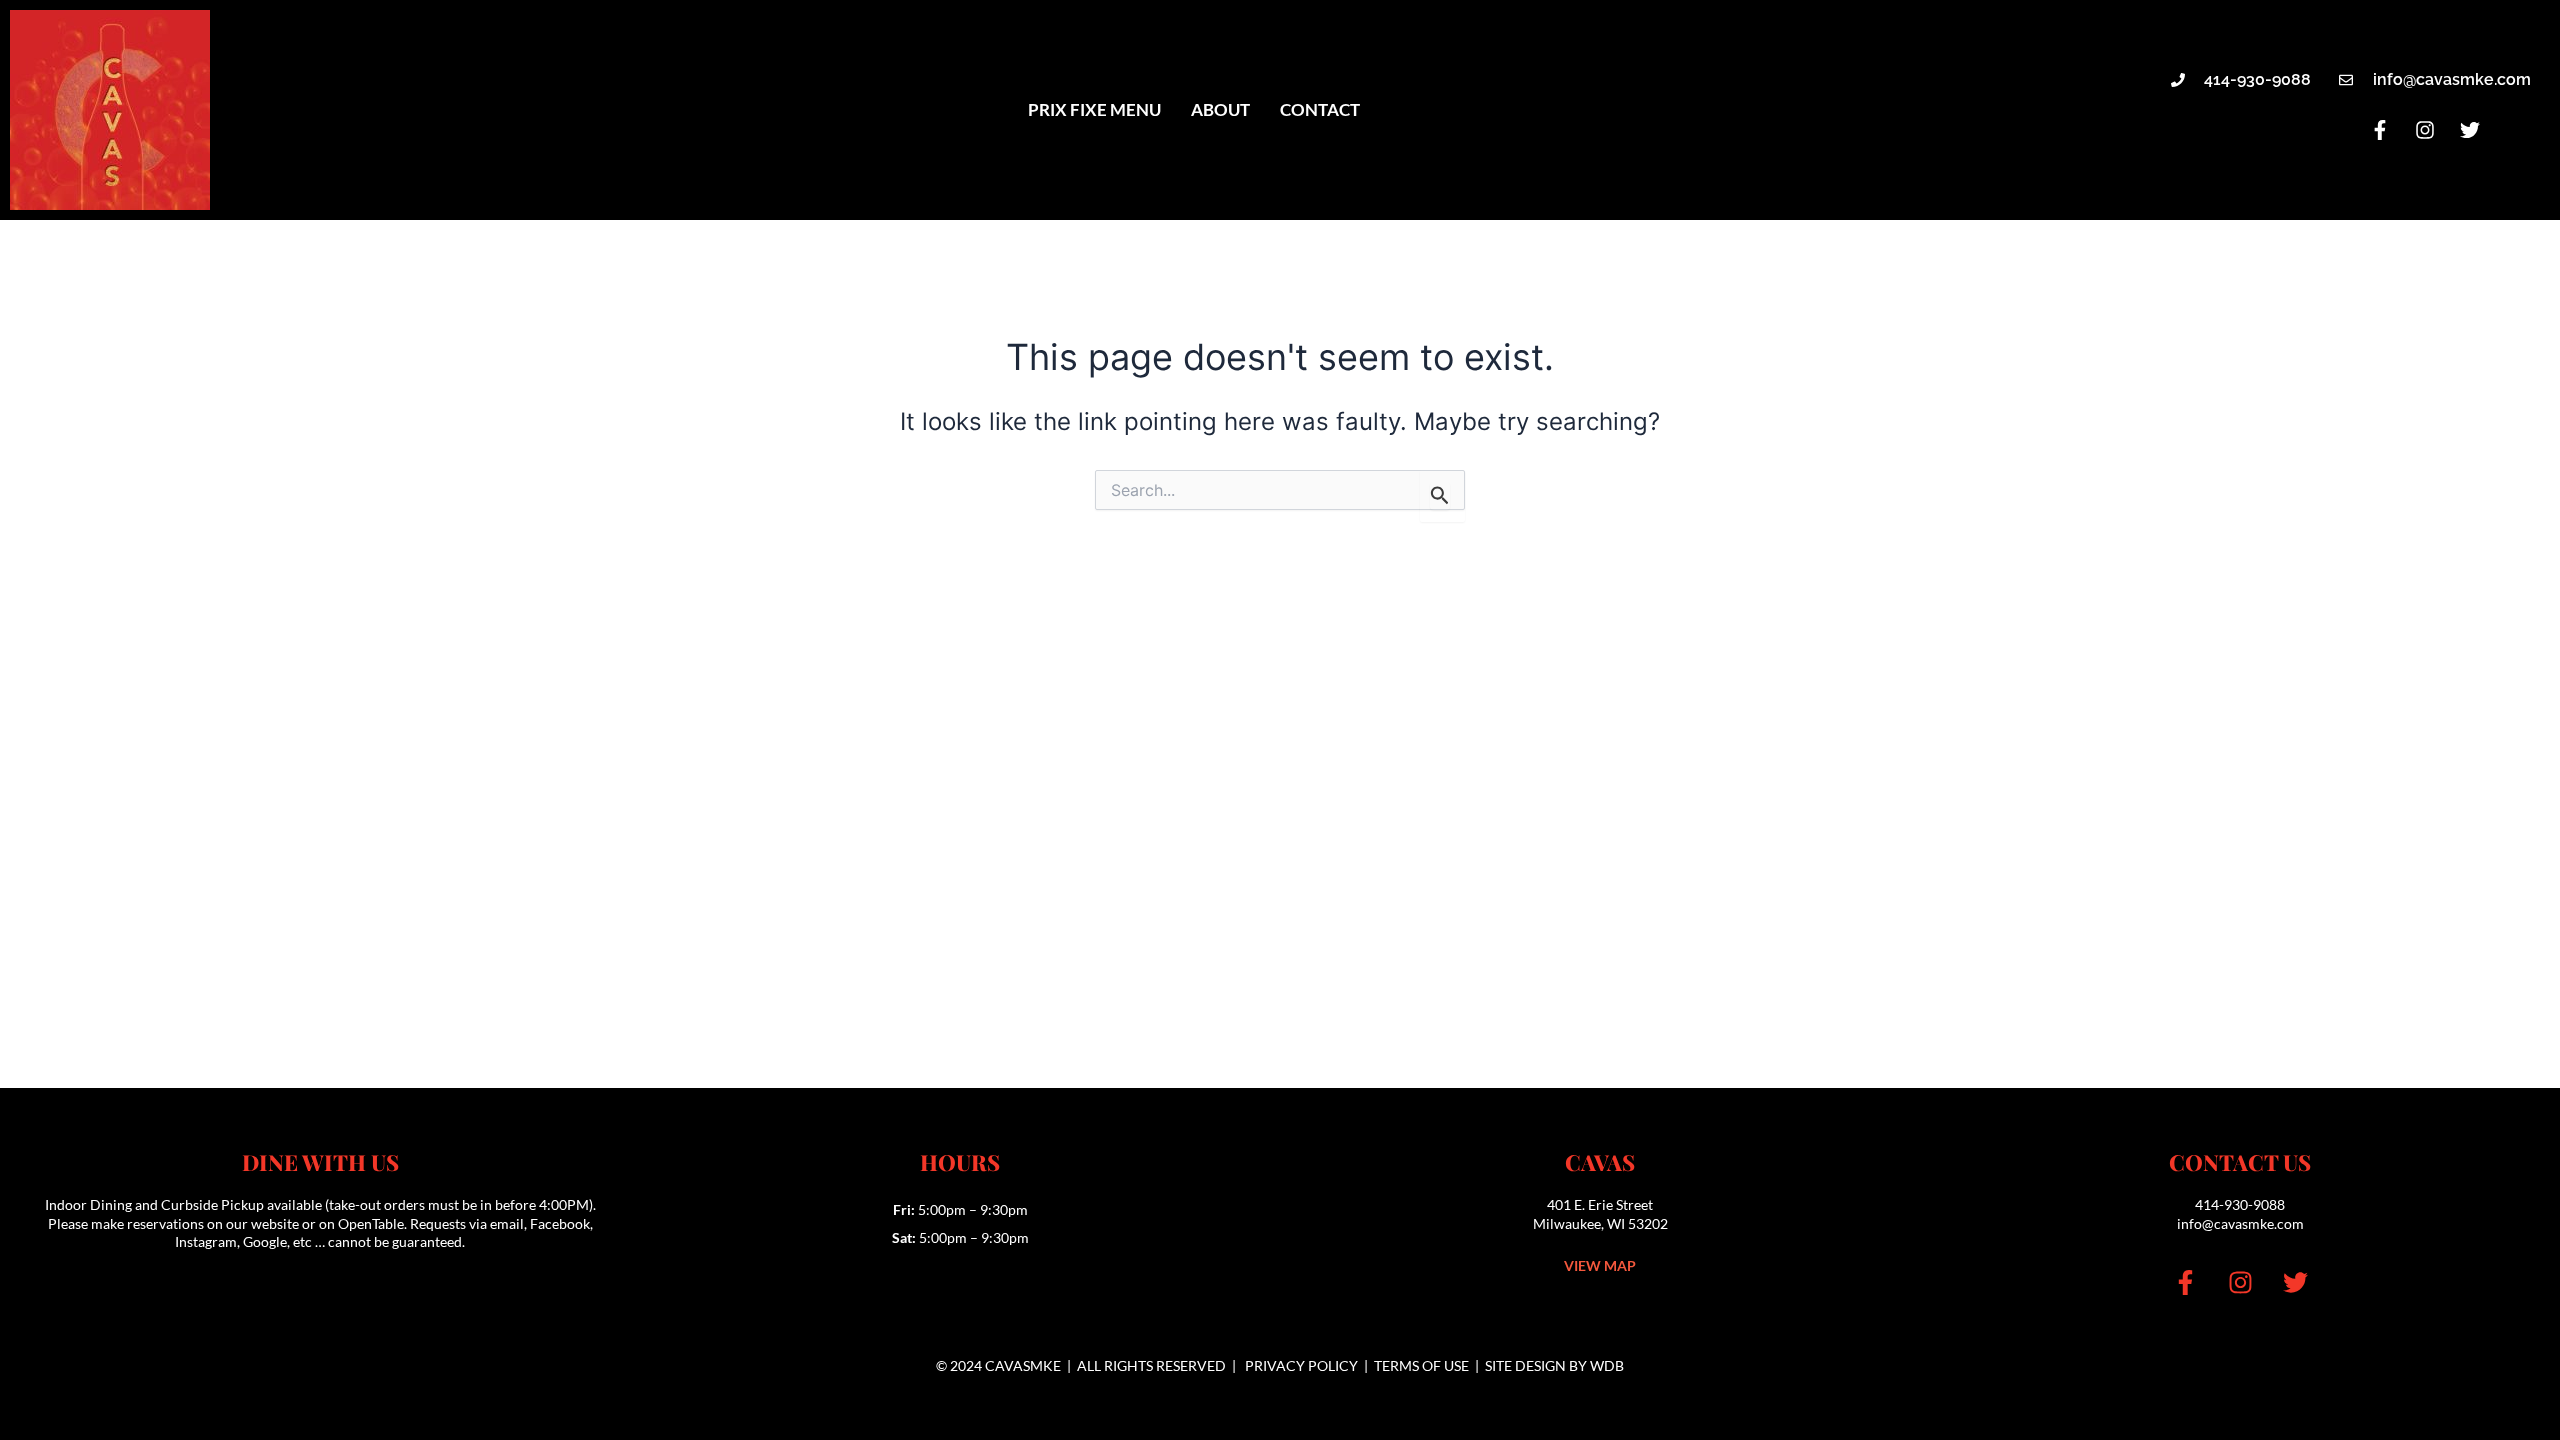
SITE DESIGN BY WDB (1554, 1365)
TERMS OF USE (1421, 1365)
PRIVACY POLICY (1301, 1365)
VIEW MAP (1600, 1265)
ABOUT (1220, 109)
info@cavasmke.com (2240, 1223)
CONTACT (1320, 109)
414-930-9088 (2240, 1204)
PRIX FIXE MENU (1094, 109)
